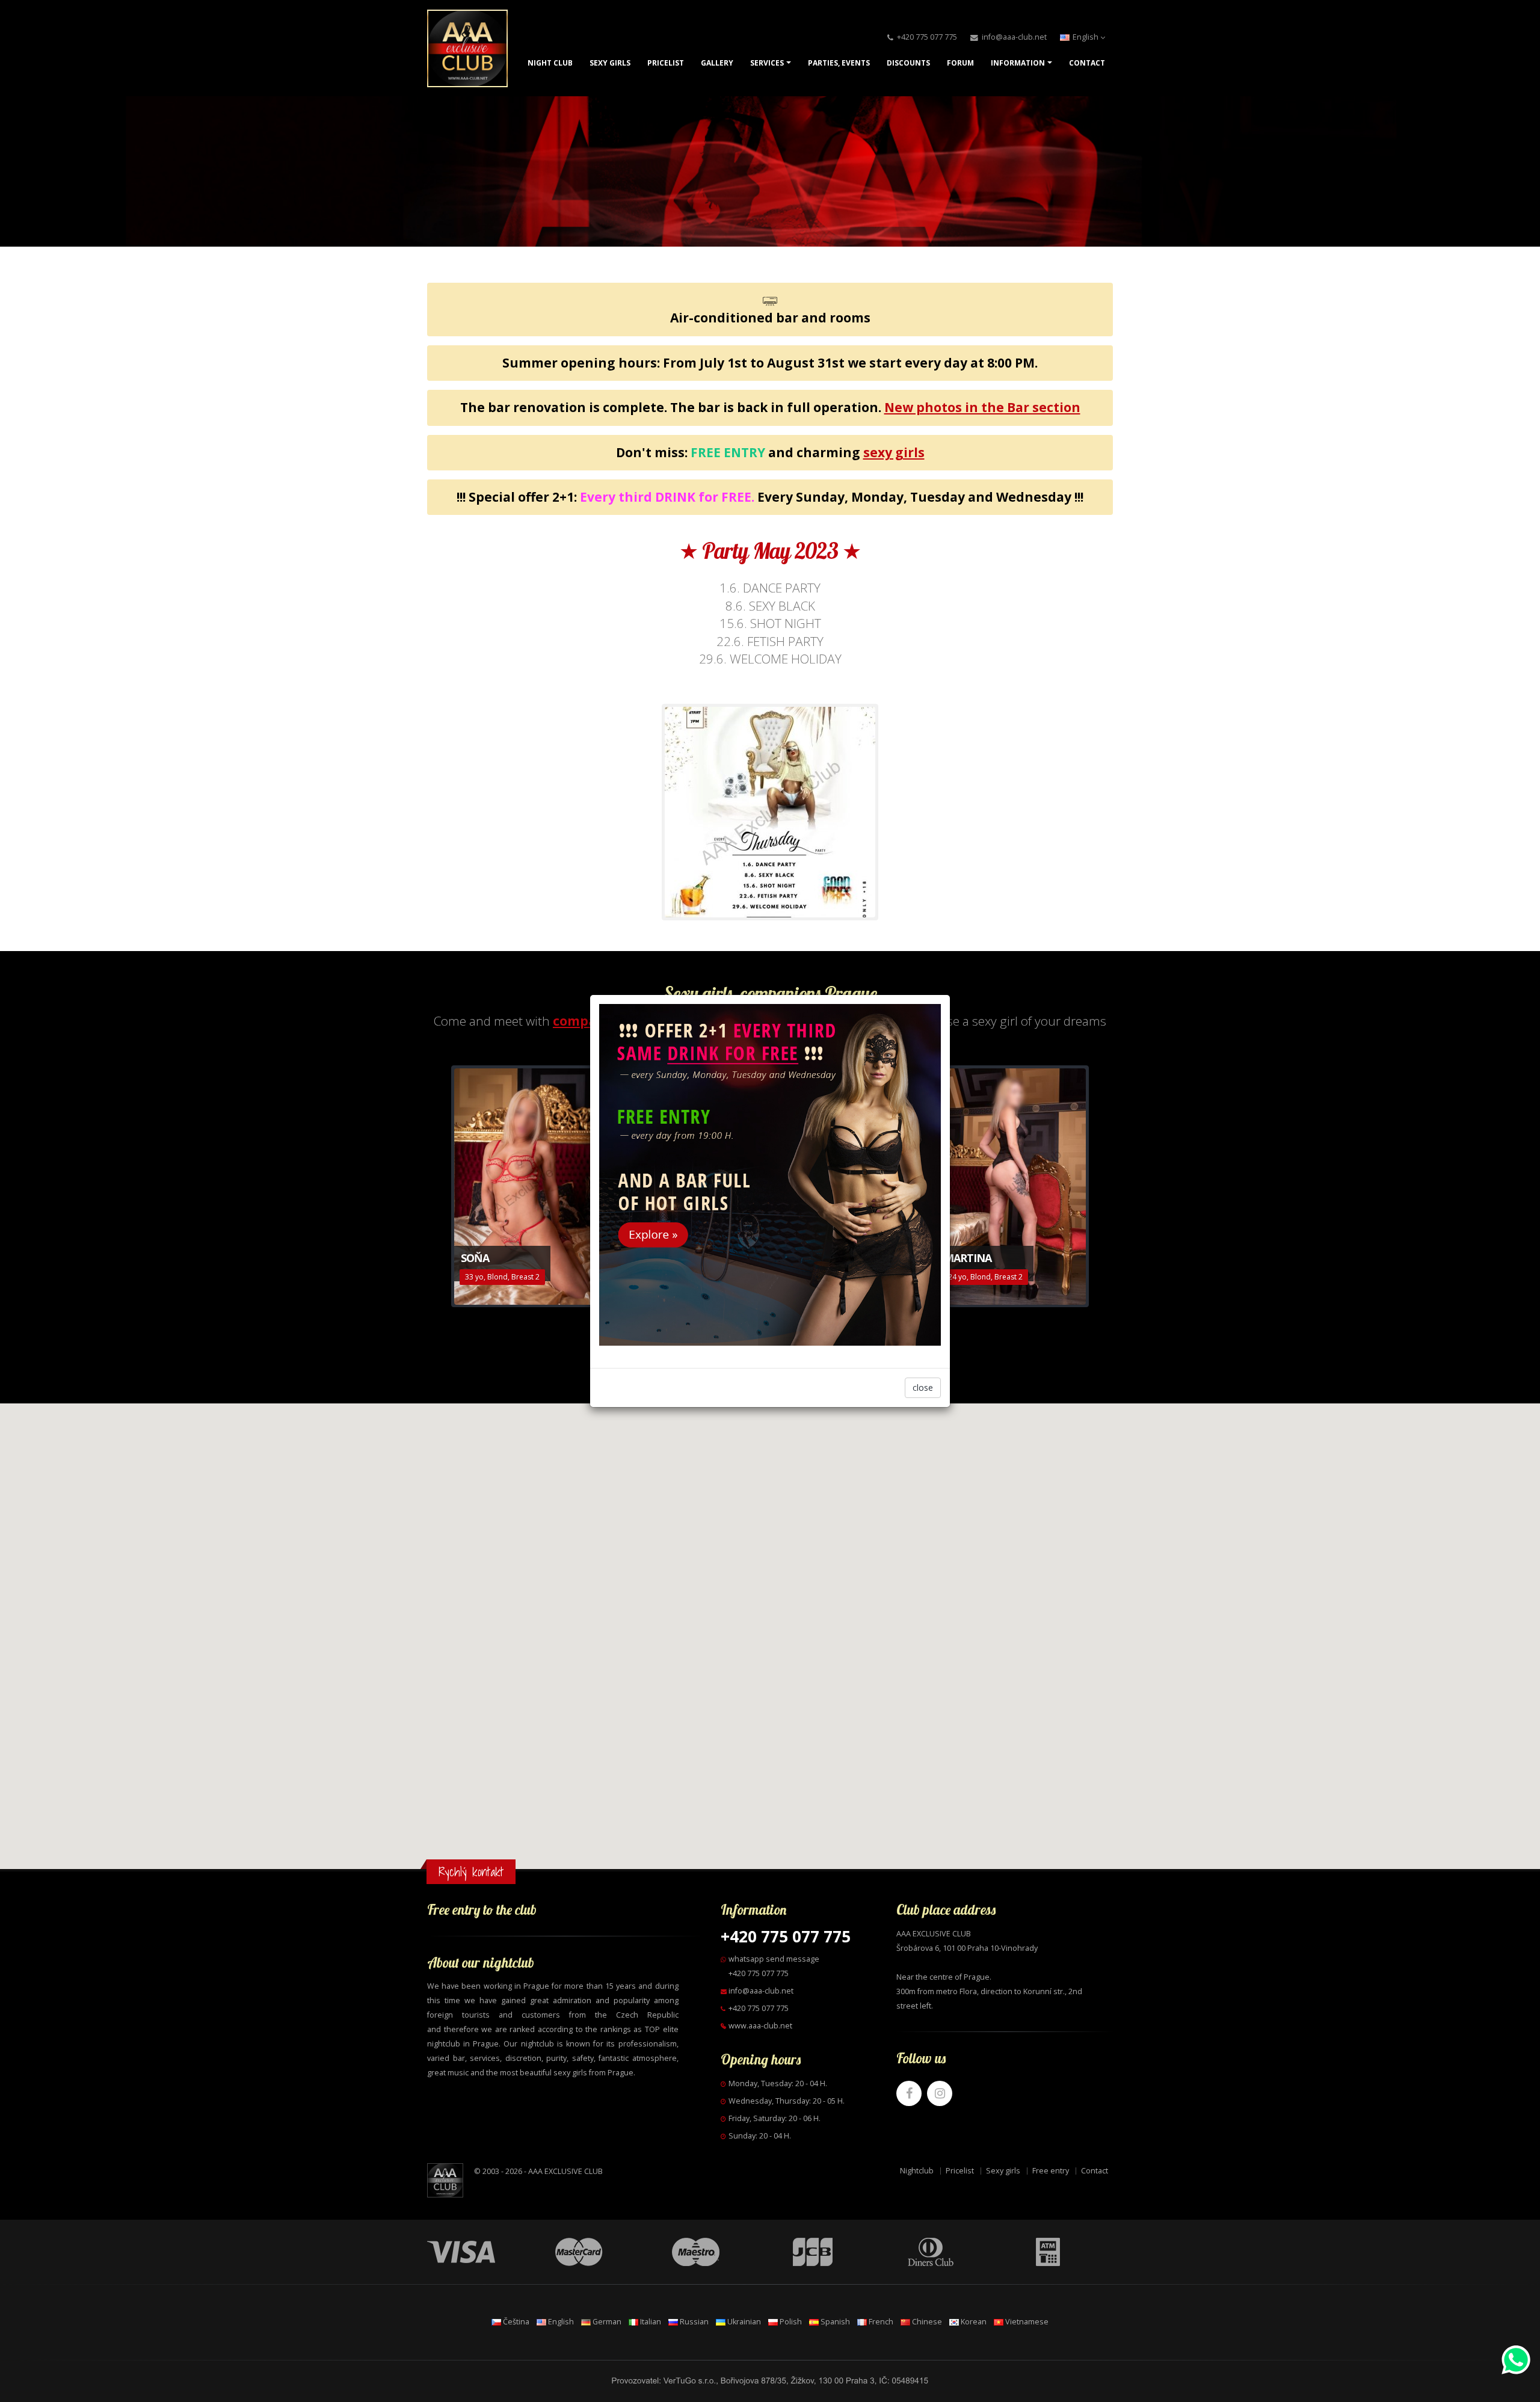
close (923, 1387)
